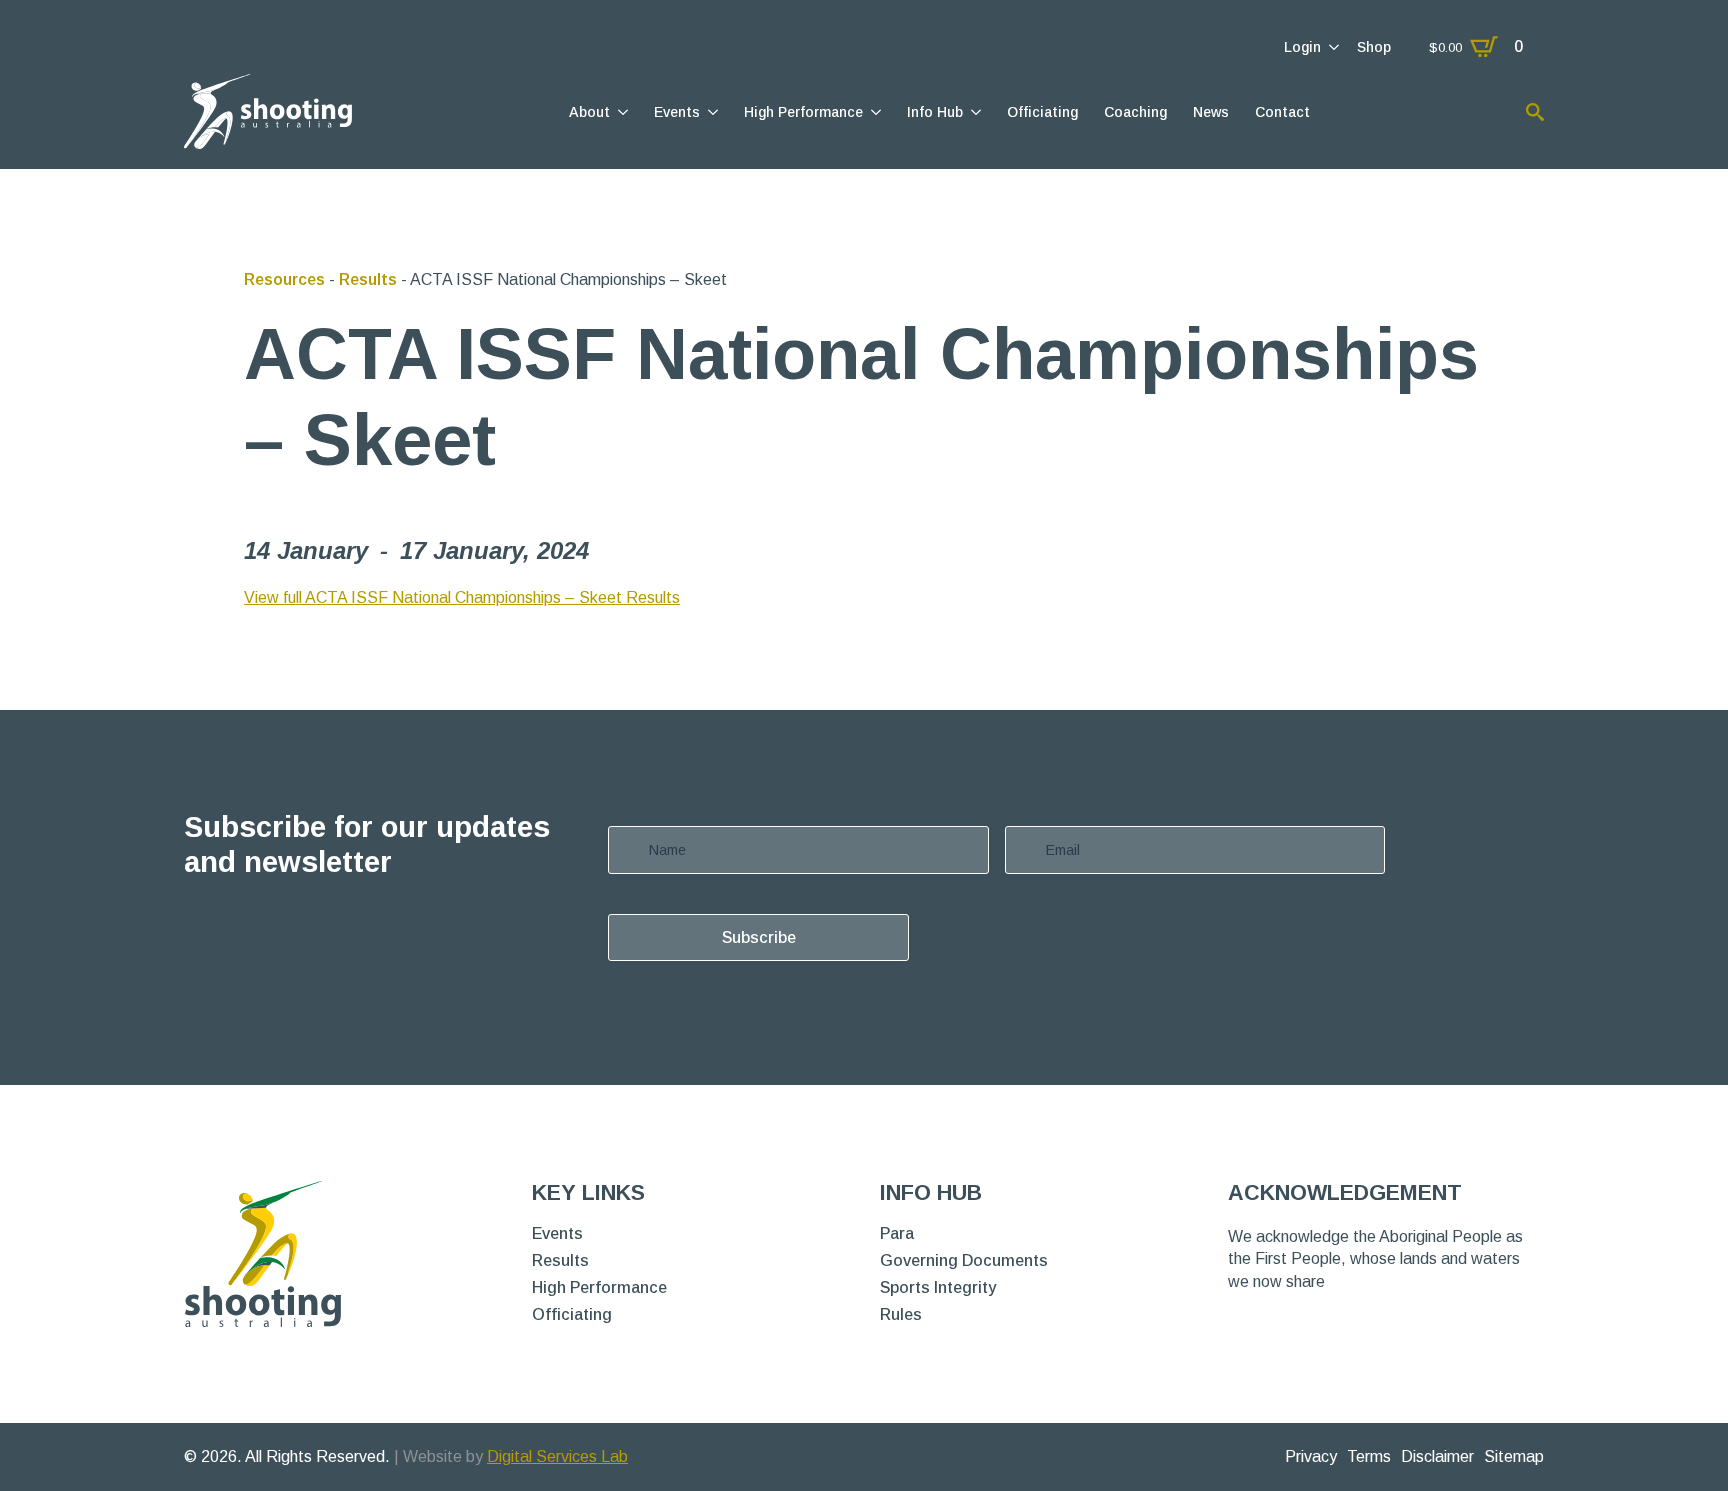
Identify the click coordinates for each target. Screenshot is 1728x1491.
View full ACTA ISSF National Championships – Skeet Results (462, 597)
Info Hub (935, 112)
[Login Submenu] (1332, 47)
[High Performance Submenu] (874, 112)
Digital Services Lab (557, 1456)
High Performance (803, 112)
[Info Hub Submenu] (974, 112)
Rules (901, 1315)
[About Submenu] (621, 112)
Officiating (1042, 112)
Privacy (1311, 1456)
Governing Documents (964, 1261)
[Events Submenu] (711, 112)
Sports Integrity (938, 1288)
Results (368, 279)
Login (1302, 47)
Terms (1369, 1456)
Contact (1282, 112)
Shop (1374, 47)
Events (677, 112)
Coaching (1135, 112)
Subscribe (759, 937)
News (1211, 112)
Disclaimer (1437, 1456)
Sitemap (1514, 1456)
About (589, 112)
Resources (284, 279)
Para (897, 1234)
